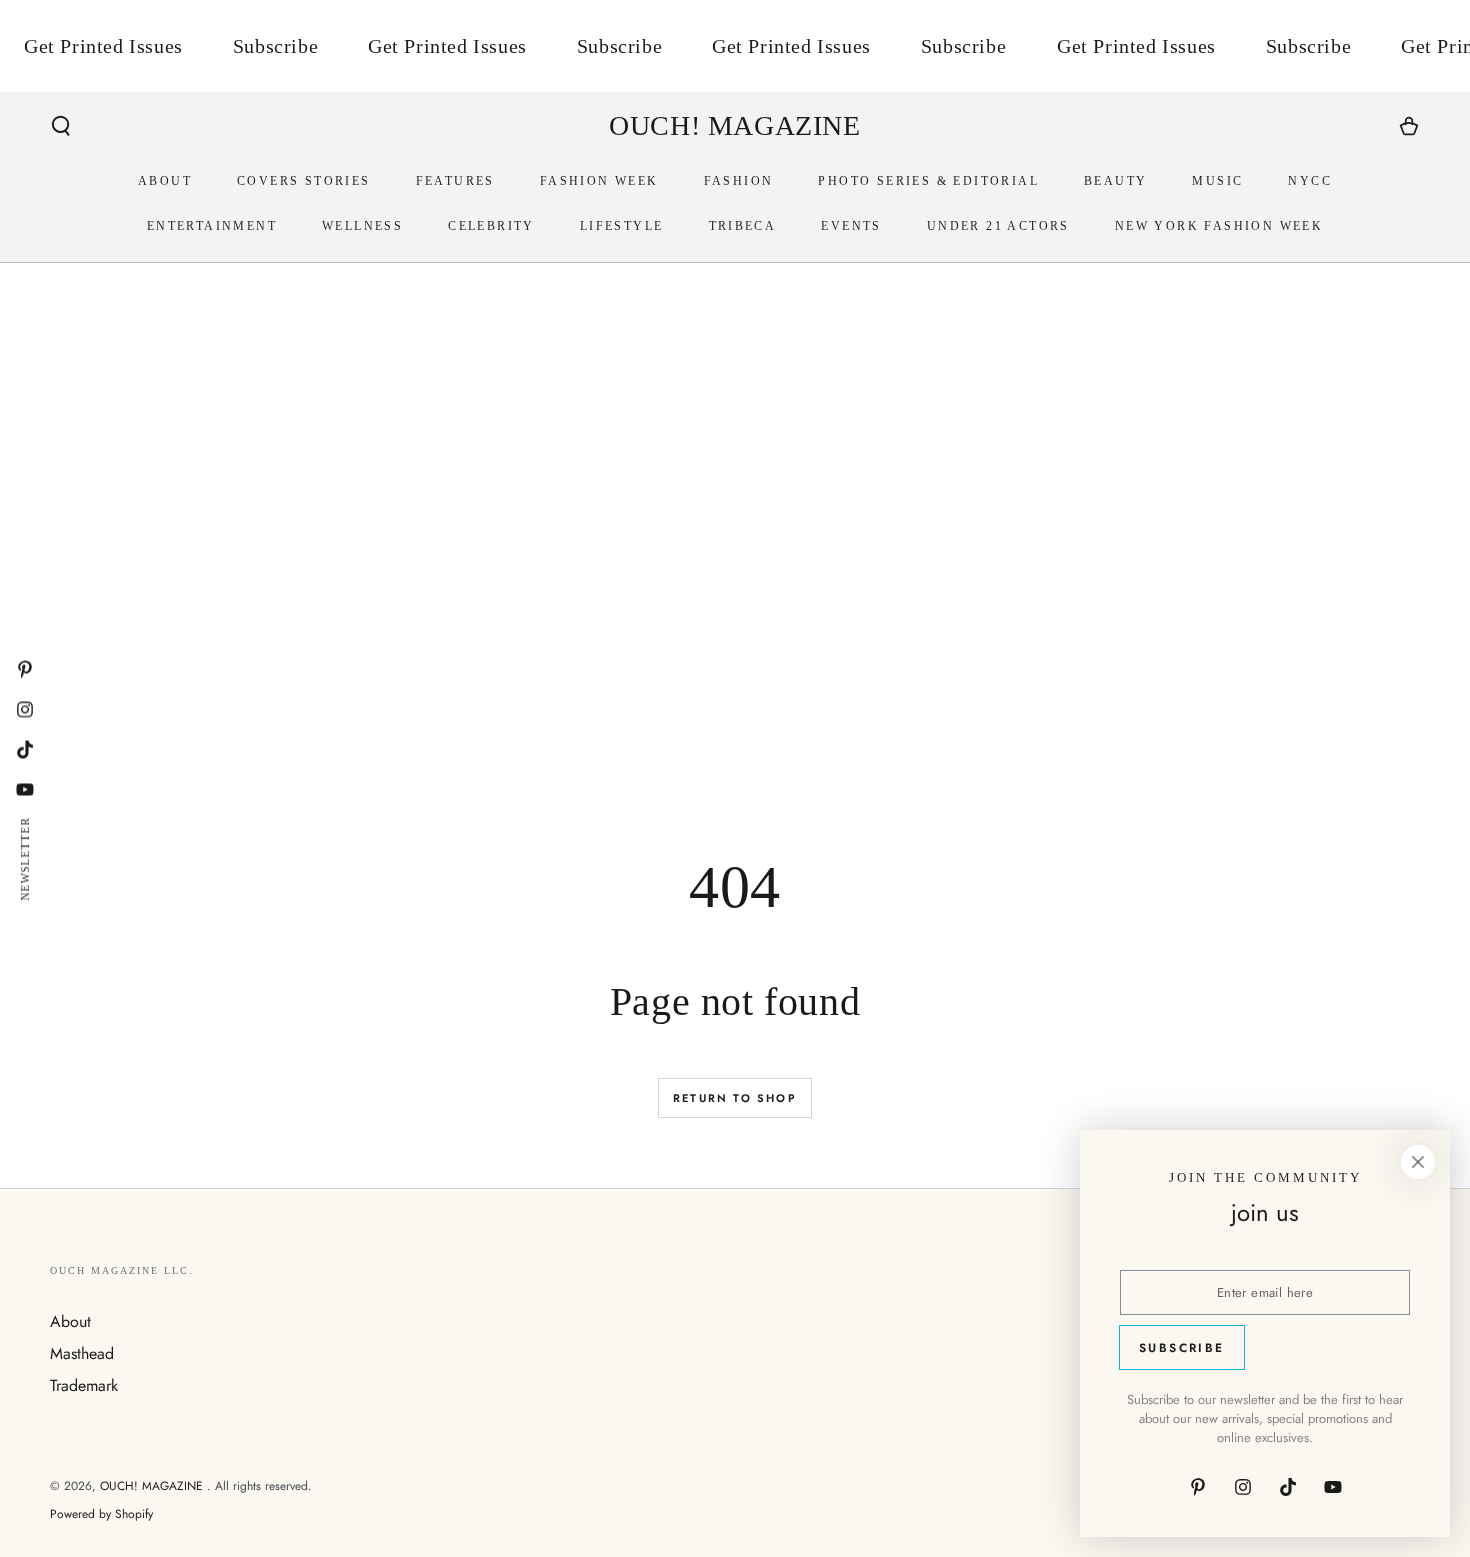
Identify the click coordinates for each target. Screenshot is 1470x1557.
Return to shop (735, 1098)
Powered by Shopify (101, 1514)
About (70, 1321)
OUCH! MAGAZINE (153, 1486)
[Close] (1418, 1162)
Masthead (82, 1353)
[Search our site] (61, 126)
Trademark (84, 1385)
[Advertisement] (650, 602)
